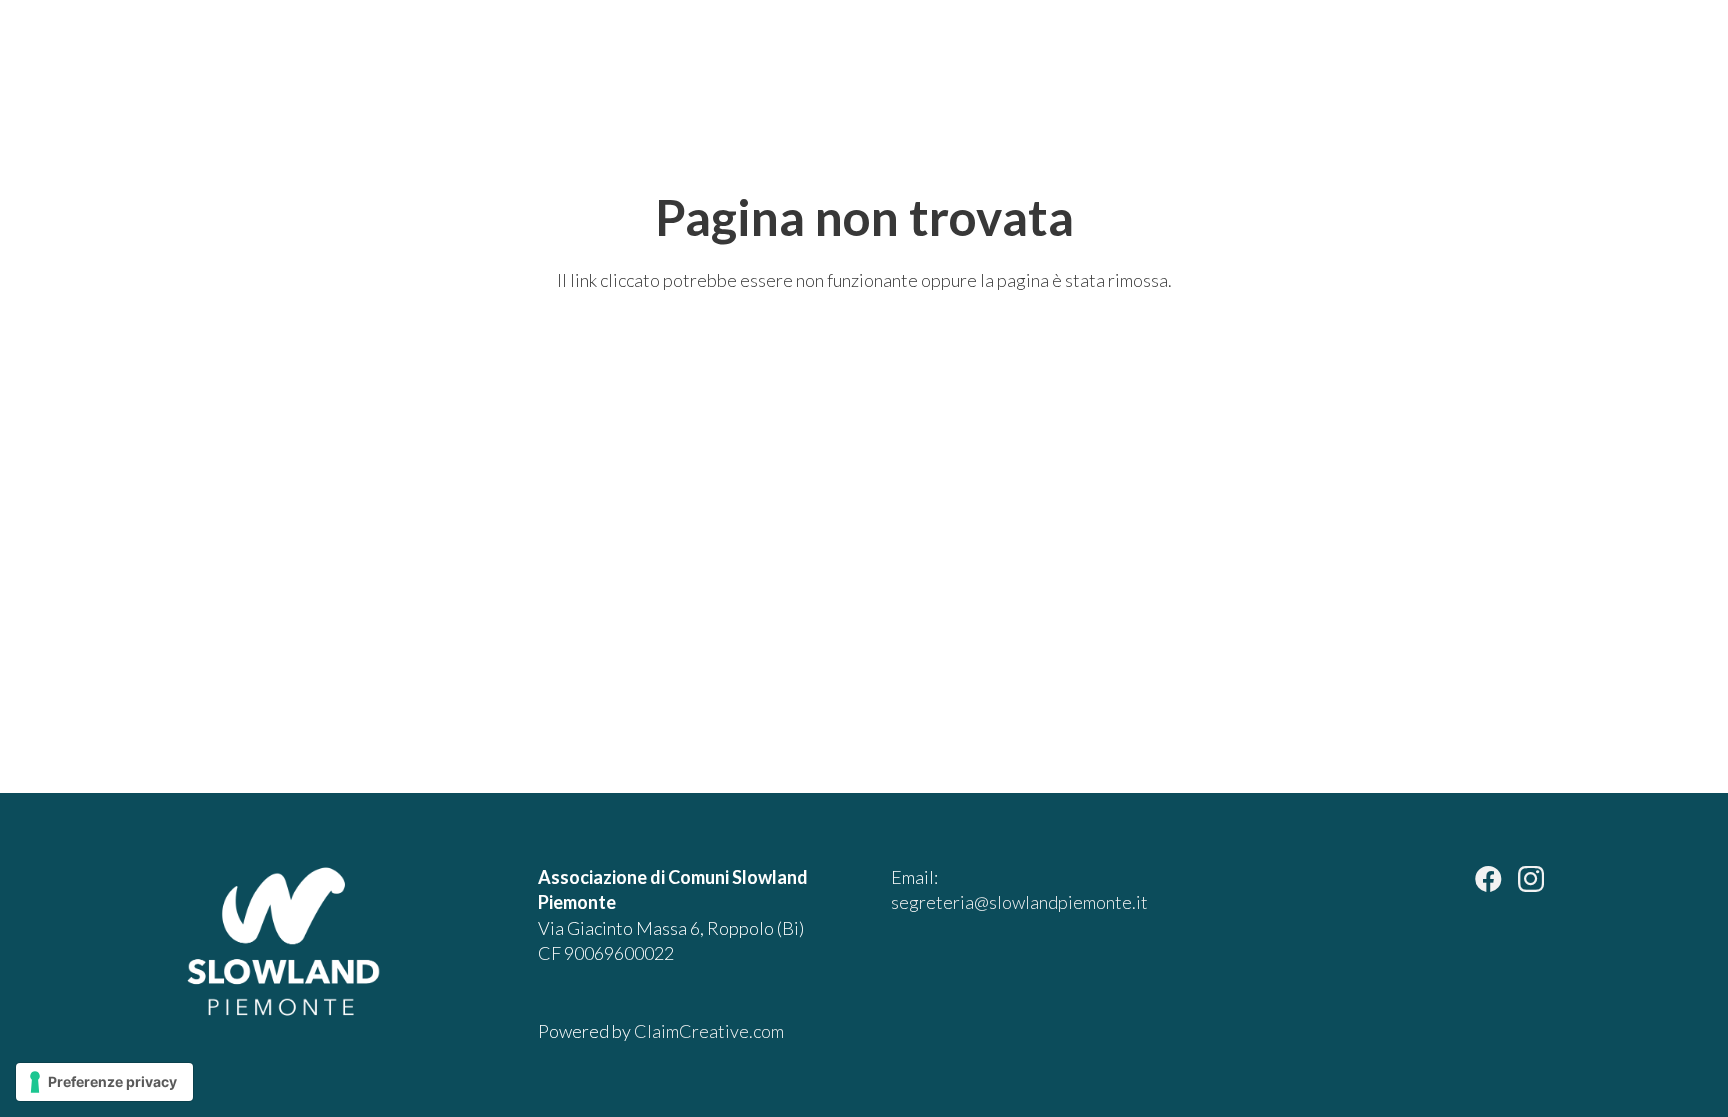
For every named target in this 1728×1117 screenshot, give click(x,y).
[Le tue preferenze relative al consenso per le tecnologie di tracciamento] (104, 1082)
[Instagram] (1531, 880)
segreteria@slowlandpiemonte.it (1019, 902)
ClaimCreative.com (709, 1031)
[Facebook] (1488, 878)
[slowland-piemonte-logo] (153, 60)
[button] (1620, 60)
